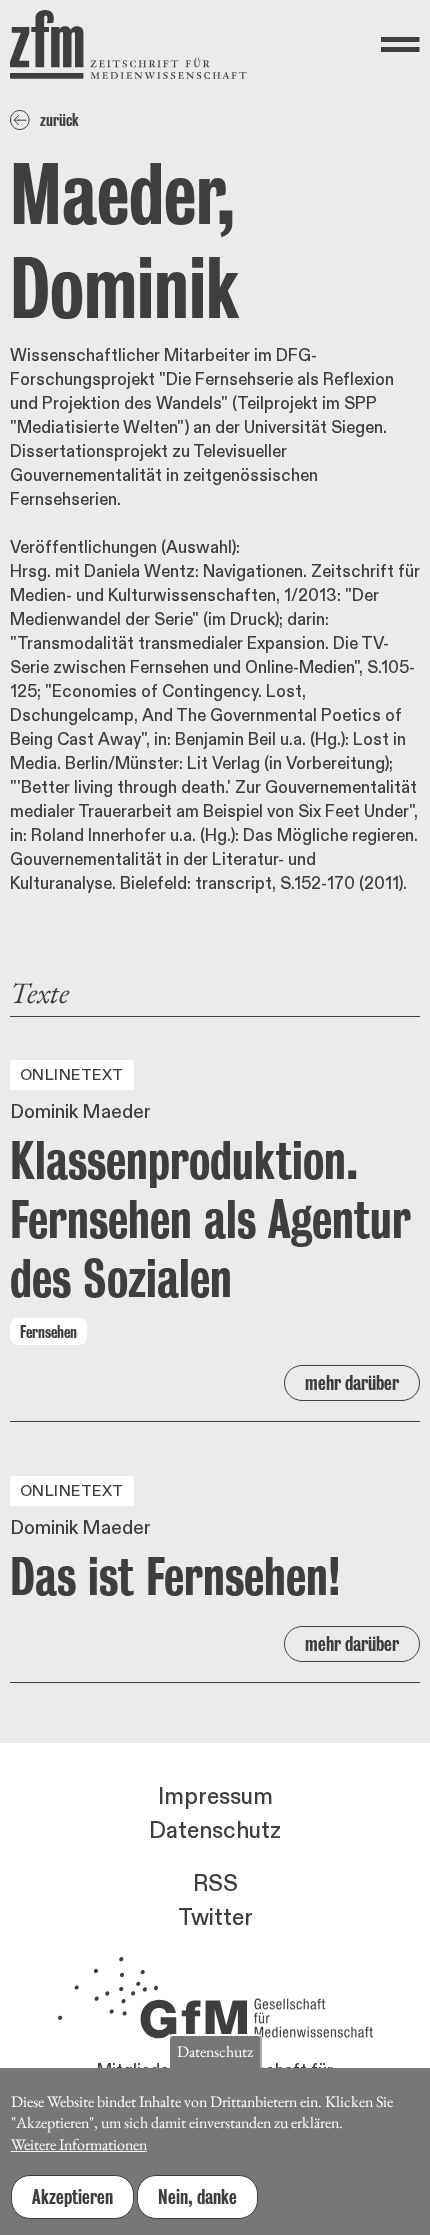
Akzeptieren (72, 2197)
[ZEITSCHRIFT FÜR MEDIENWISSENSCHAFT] (128, 44)
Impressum (215, 1797)
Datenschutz (215, 1831)
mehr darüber (352, 1383)
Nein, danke (197, 2197)
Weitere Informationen (79, 2144)
